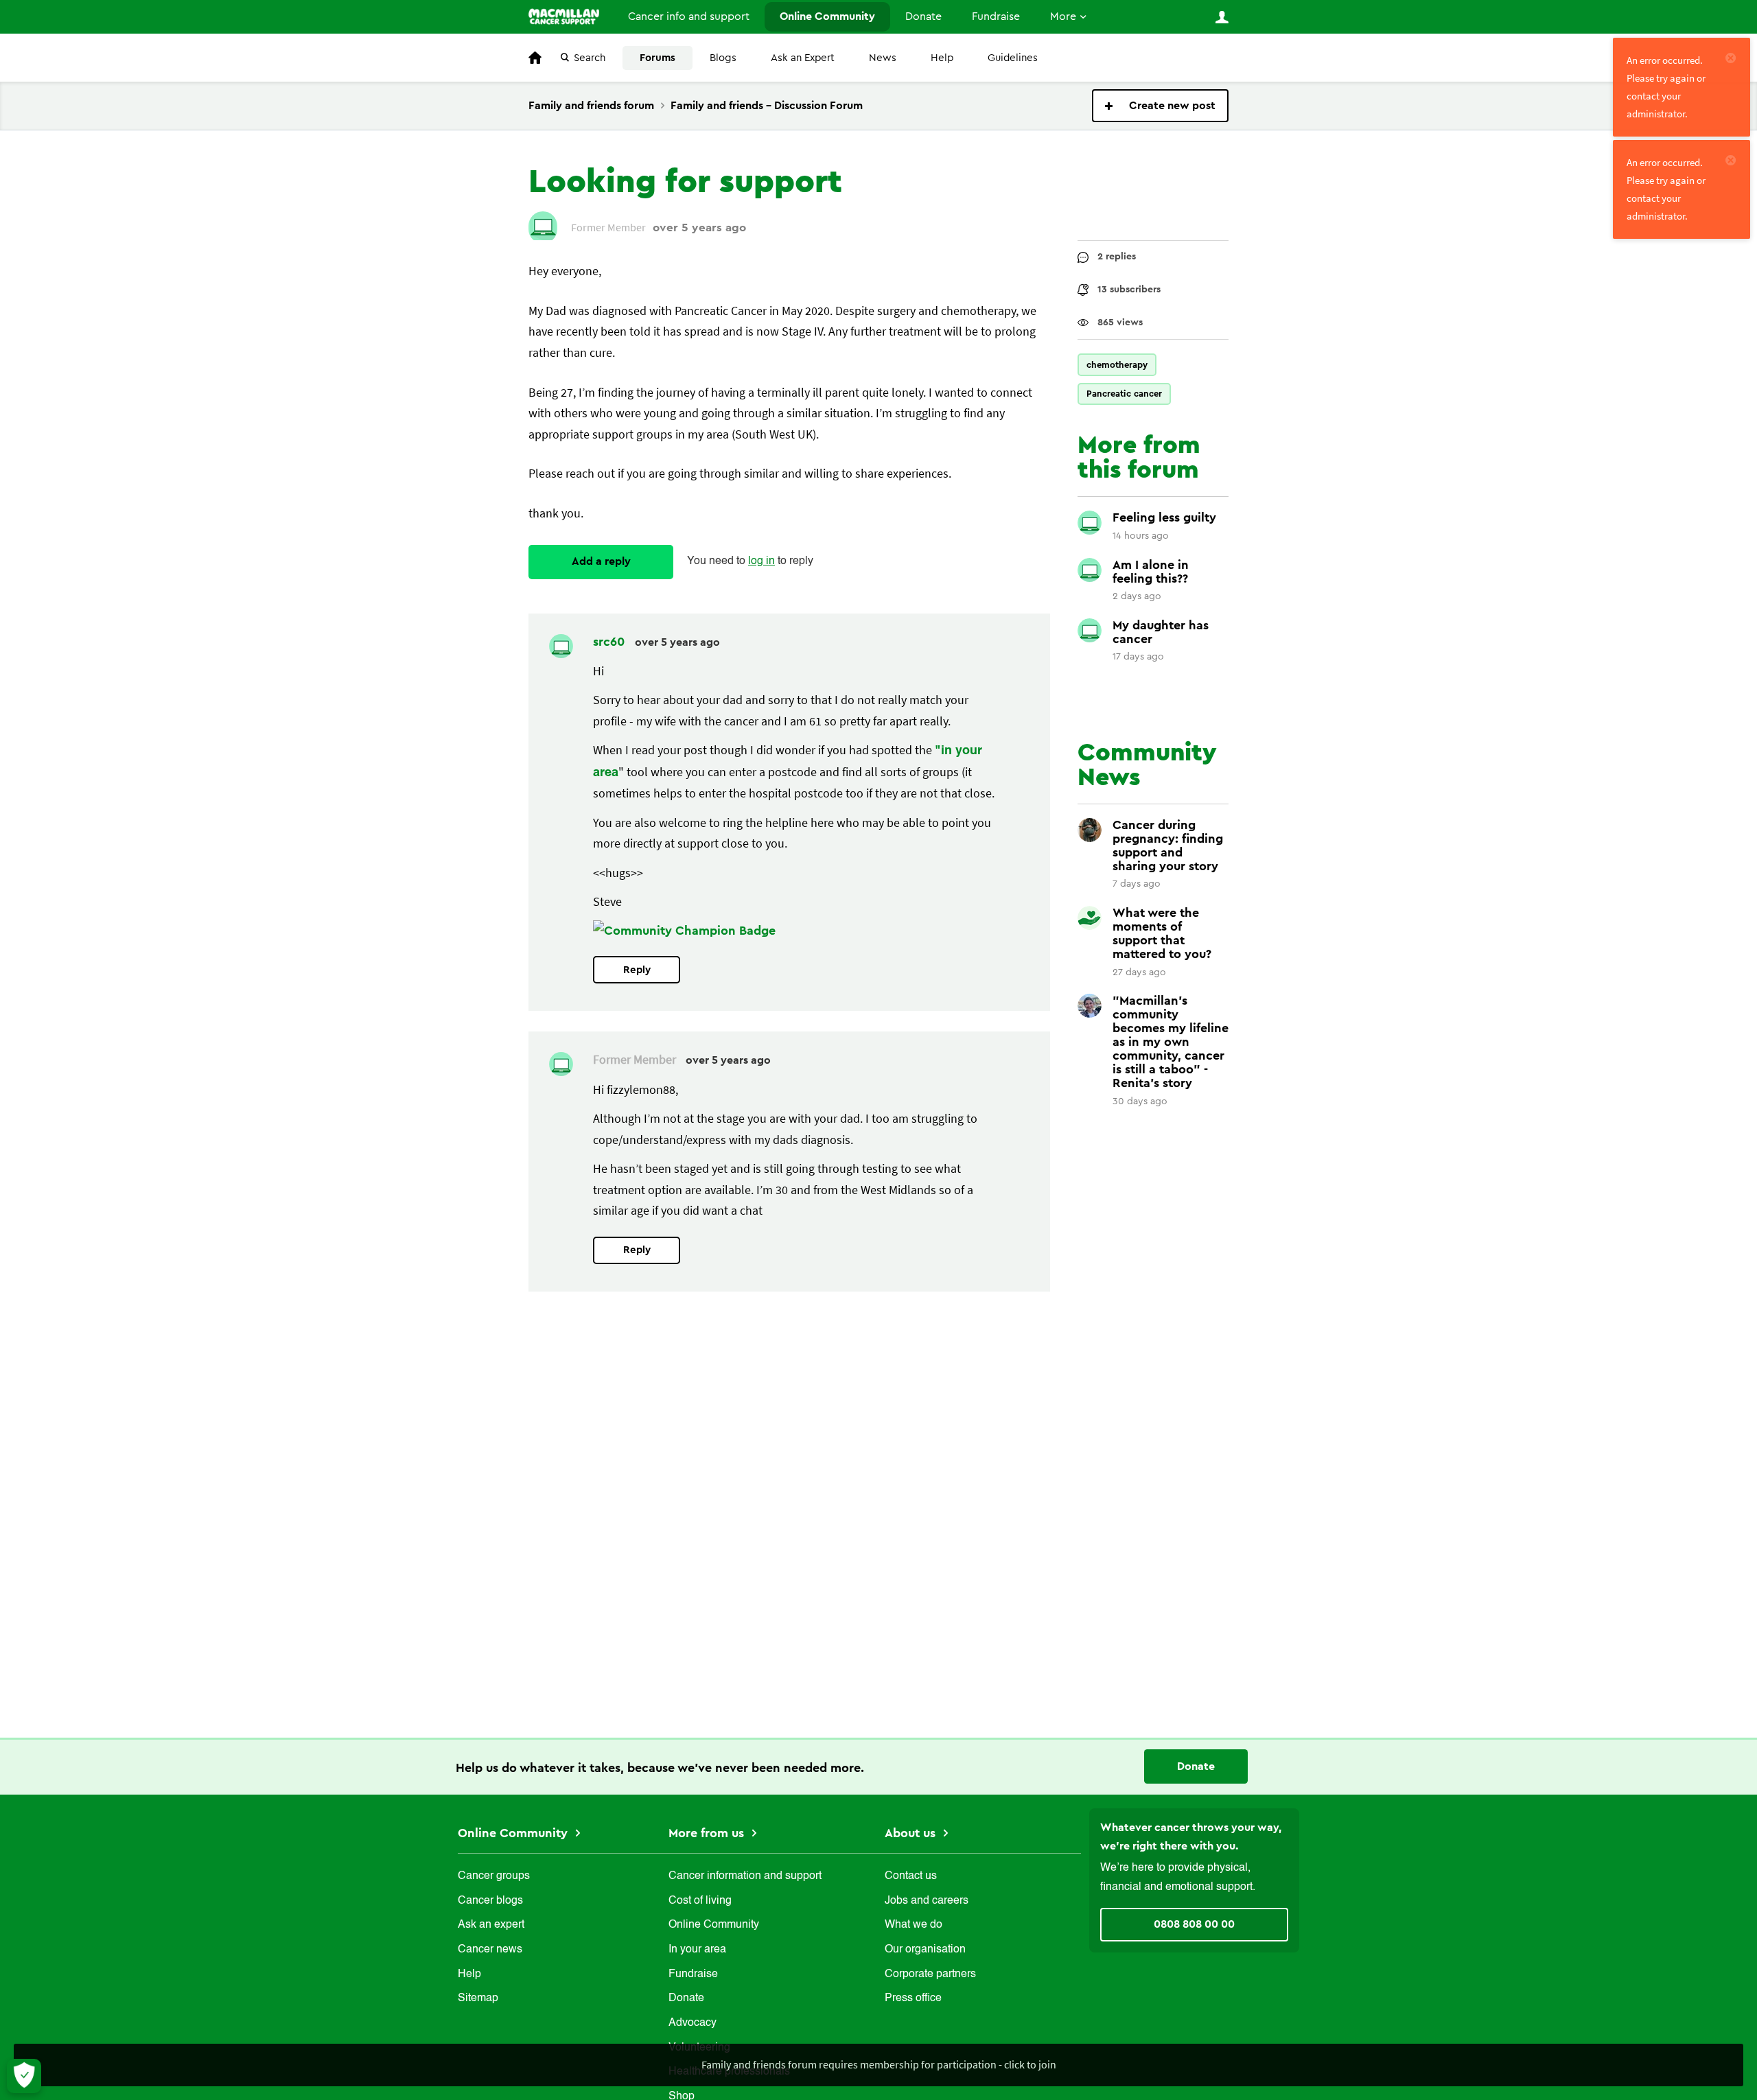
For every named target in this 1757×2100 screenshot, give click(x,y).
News (883, 58)
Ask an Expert (803, 58)
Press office (913, 1998)
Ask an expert (491, 1925)
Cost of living (700, 1901)
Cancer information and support (745, 1876)
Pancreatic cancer (1124, 394)
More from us (708, 1833)
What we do (914, 1925)
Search (590, 58)
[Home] (564, 16)
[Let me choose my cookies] (24, 2076)
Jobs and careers (927, 1901)
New (1160, 106)
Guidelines (1013, 58)
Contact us (911, 1876)
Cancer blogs (490, 1901)
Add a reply (601, 561)
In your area (697, 1950)
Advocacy (693, 2023)
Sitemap (478, 1998)
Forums (658, 58)
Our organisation (925, 1950)
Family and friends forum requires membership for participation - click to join (879, 2064)
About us (912, 1833)
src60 (610, 642)
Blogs (723, 58)
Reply (637, 970)
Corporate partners (930, 1974)
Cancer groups (494, 1876)
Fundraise (996, 16)
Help (942, 58)
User (1222, 17)
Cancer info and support (689, 16)
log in (761, 561)
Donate (923, 16)
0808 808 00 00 (1194, 1924)
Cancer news (490, 1950)
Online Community (827, 16)
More (1063, 16)
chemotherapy (1117, 365)
